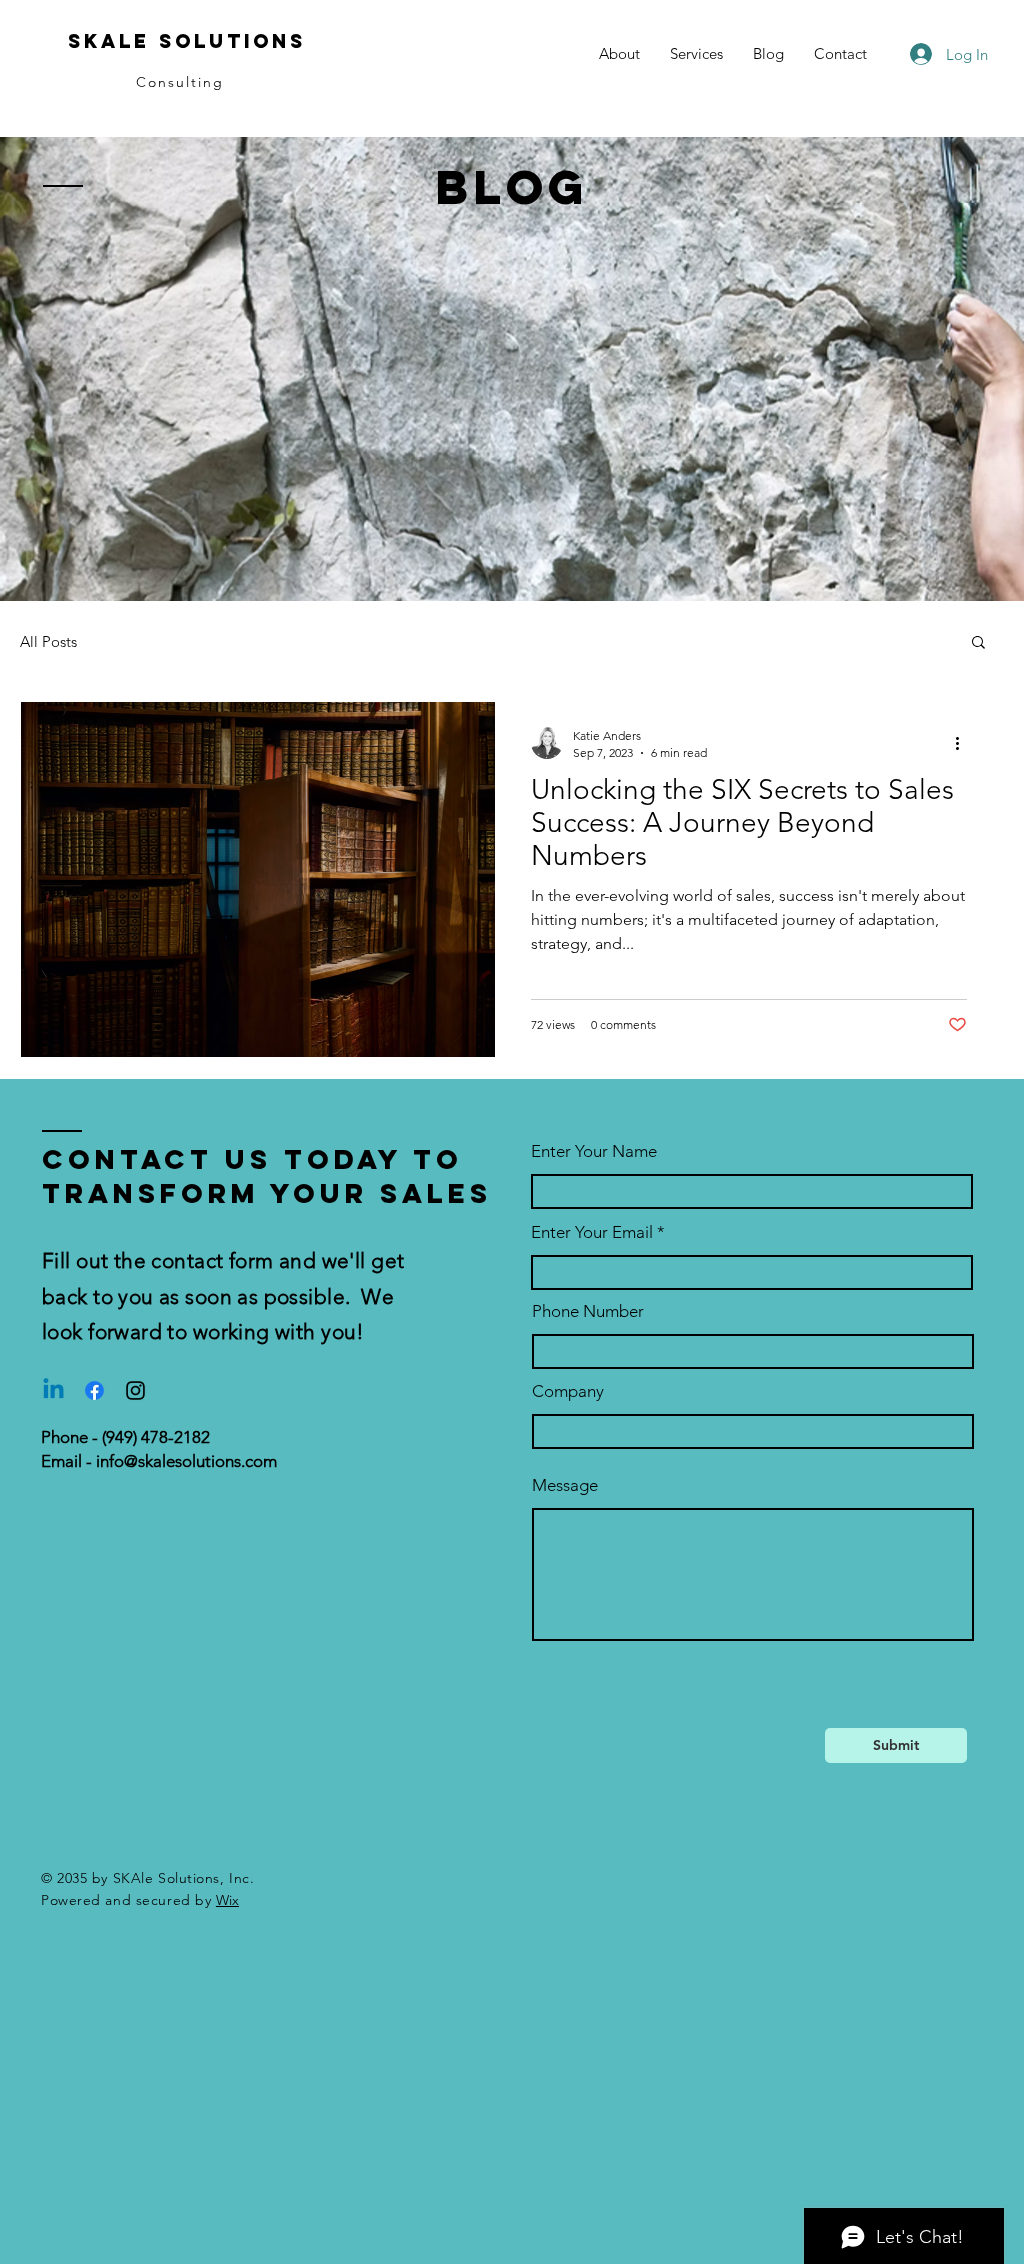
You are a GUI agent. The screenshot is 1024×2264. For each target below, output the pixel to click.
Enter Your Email (592, 1232)
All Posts (48, 641)
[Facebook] (94, 1390)
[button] (978, 643)
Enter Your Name (594, 1151)
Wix (227, 1900)
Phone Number (588, 1311)
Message (565, 1485)
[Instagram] (135, 1390)
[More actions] (964, 743)
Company (568, 1391)
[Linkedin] (53, 1390)
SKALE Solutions (187, 41)
